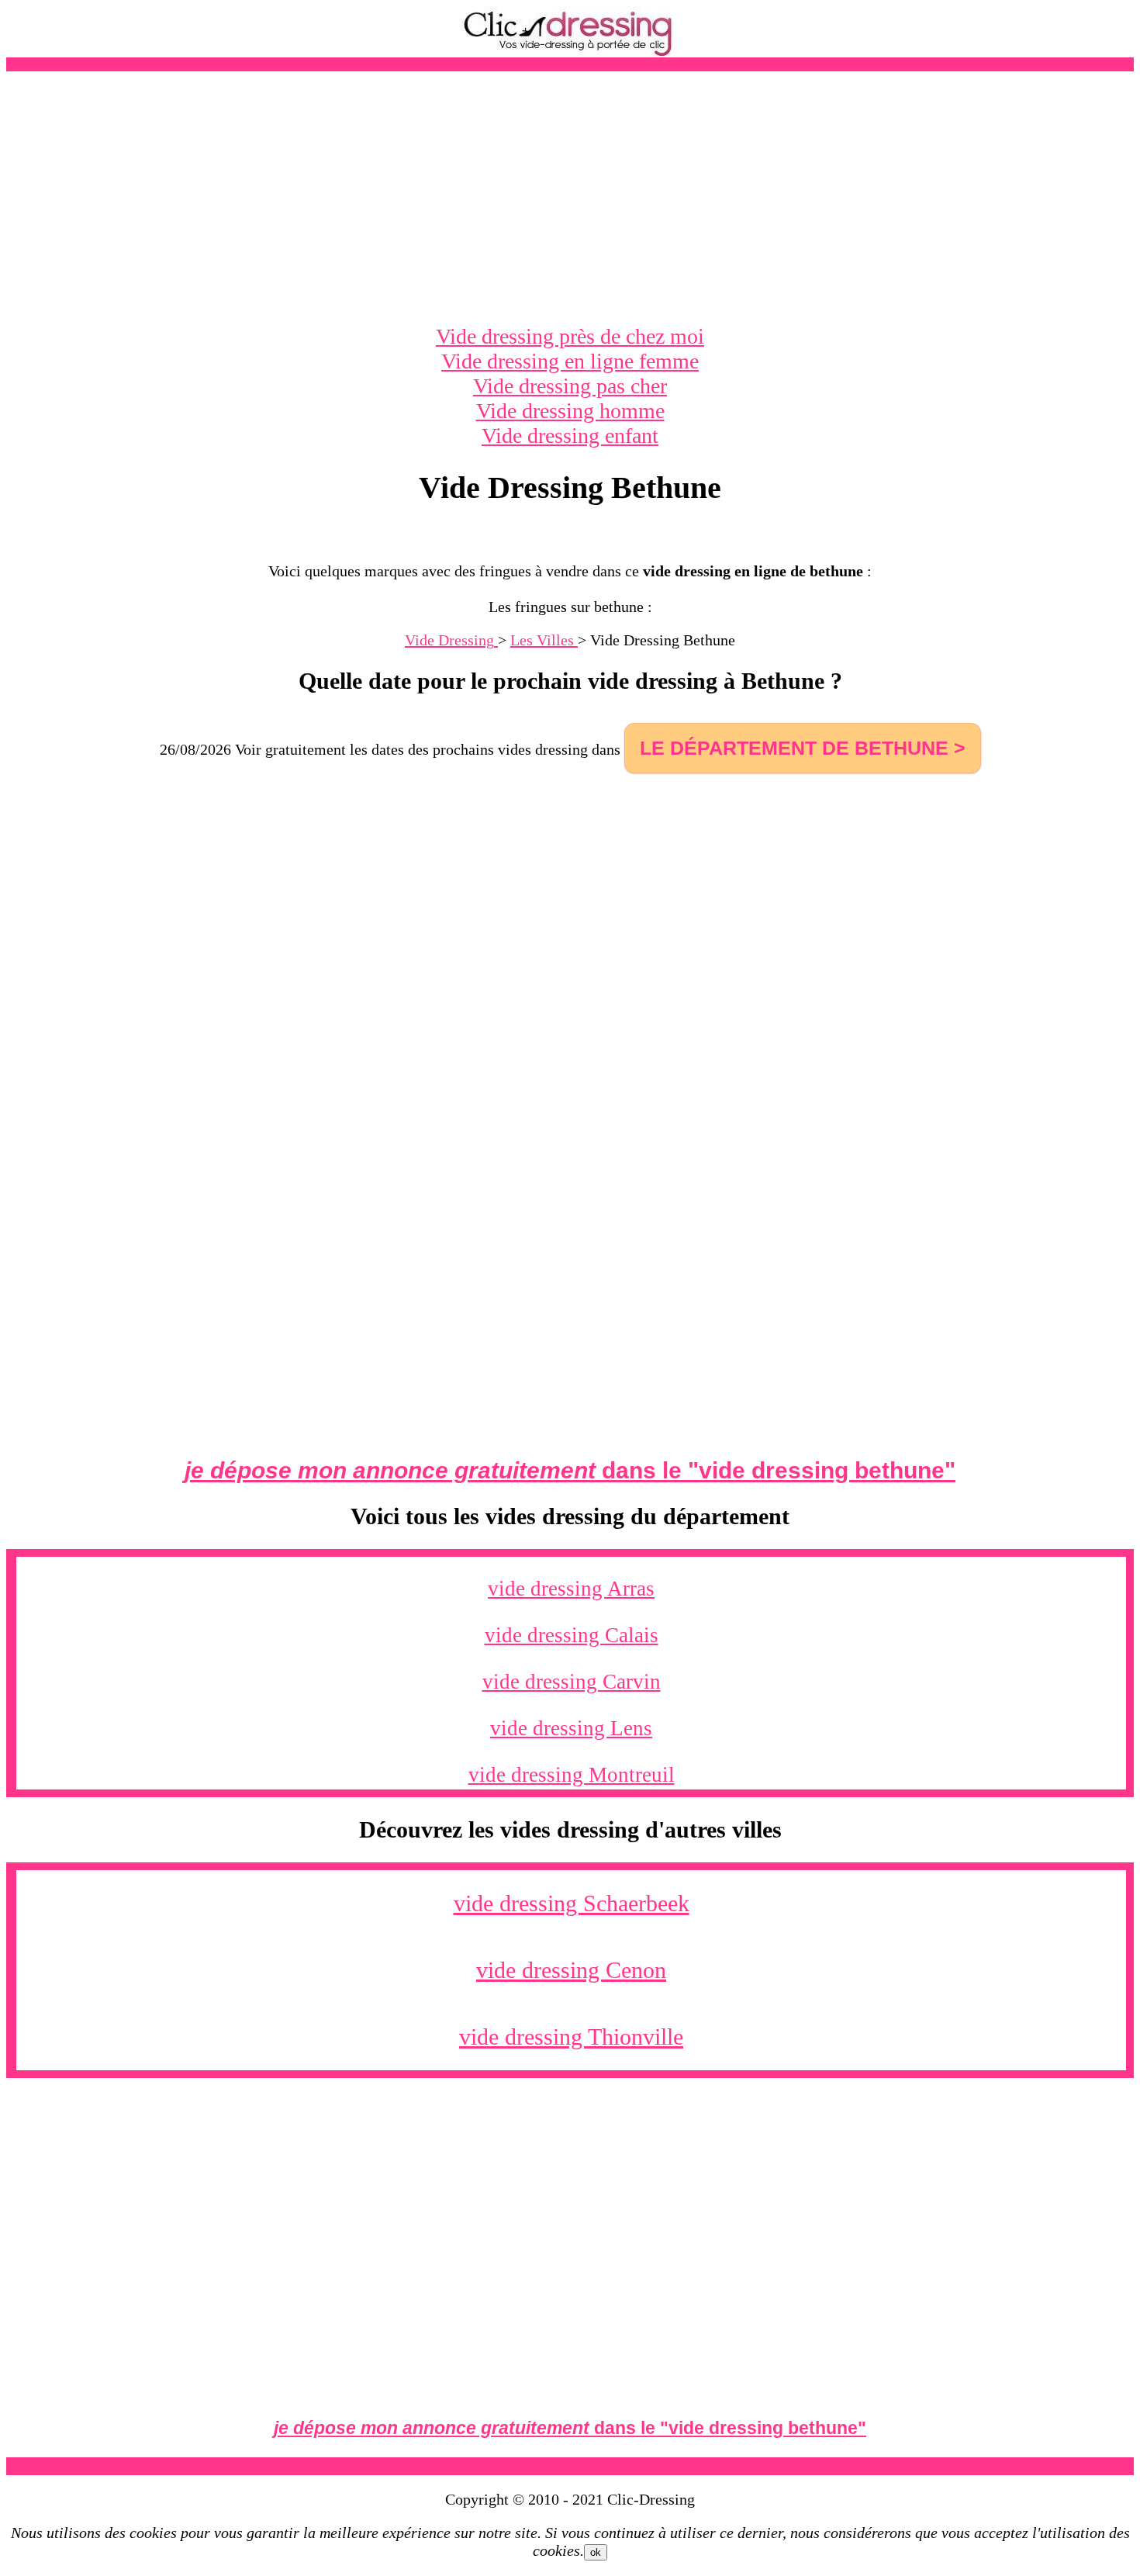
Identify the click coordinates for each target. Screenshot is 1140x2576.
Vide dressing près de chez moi (570, 336)
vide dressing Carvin (572, 1682)
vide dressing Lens (571, 1728)
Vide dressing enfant (570, 436)
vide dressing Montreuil (572, 1775)
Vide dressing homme (570, 411)
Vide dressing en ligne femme (570, 361)
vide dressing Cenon (571, 1970)
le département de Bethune (794, 748)
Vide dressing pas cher (570, 386)
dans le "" (570, 1470)
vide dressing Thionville (571, 2037)
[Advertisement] (570, 198)
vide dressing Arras (571, 1589)
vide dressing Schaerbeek (572, 1903)
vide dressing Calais (572, 1635)
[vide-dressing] (570, 53)
